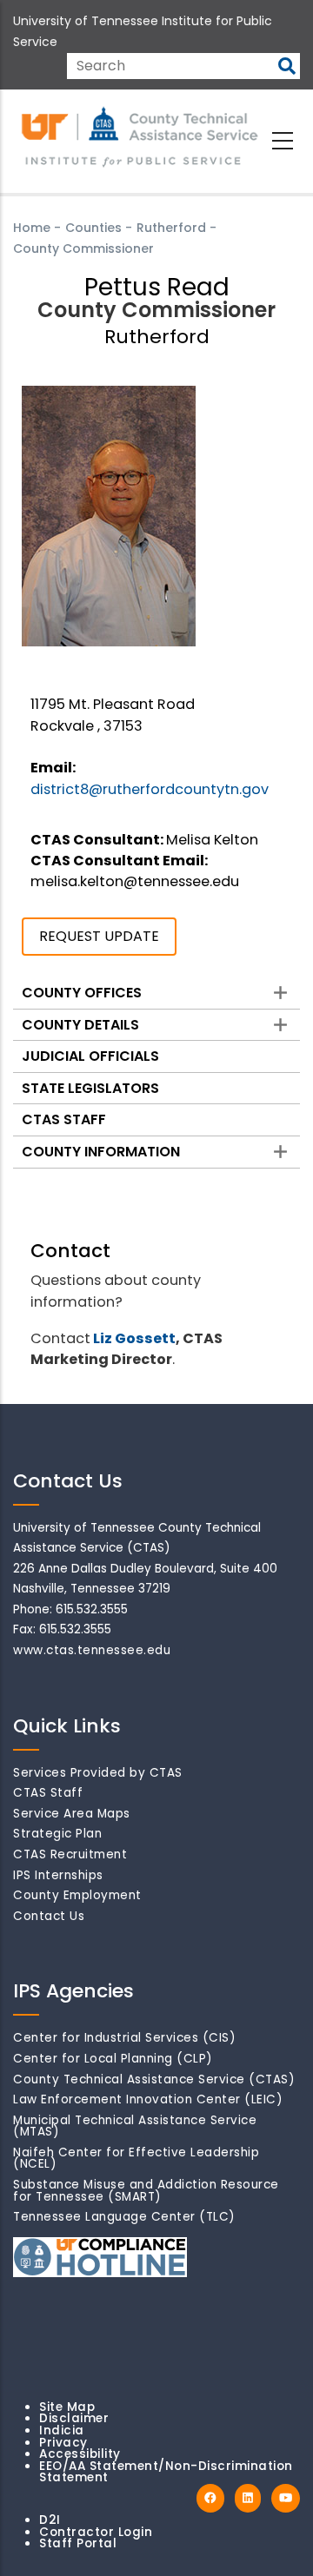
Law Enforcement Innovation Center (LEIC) (148, 2099)
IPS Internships (58, 1875)
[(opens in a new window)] (210, 2498)
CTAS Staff (64, 1119)
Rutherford (171, 228)
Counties (93, 228)
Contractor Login (96, 2532)
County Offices (82, 993)
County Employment (77, 1895)
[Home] (141, 138)
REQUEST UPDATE (99, 936)
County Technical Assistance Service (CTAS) (154, 2079)
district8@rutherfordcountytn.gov (150, 789)
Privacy (63, 2443)
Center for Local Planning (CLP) (113, 2059)
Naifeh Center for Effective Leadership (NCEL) (136, 2159)
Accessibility (80, 2454)
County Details (80, 1025)
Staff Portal (78, 2543)
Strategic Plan (57, 1834)
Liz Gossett (134, 1338)
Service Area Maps (72, 1814)
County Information (101, 1152)
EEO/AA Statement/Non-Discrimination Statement (166, 2472)
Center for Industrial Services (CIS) (124, 2038)
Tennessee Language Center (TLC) (124, 2217)
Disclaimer (74, 2418)
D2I (50, 2520)
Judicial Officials (90, 1056)
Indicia (62, 2430)
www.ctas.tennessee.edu (92, 1650)
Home (32, 228)
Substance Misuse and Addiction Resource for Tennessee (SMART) (146, 2191)
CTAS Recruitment (70, 1854)
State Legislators (90, 1088)
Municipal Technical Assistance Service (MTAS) (135, 2126)
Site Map (67, 2407)
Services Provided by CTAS (98, 1773)
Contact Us (49, 1916)
